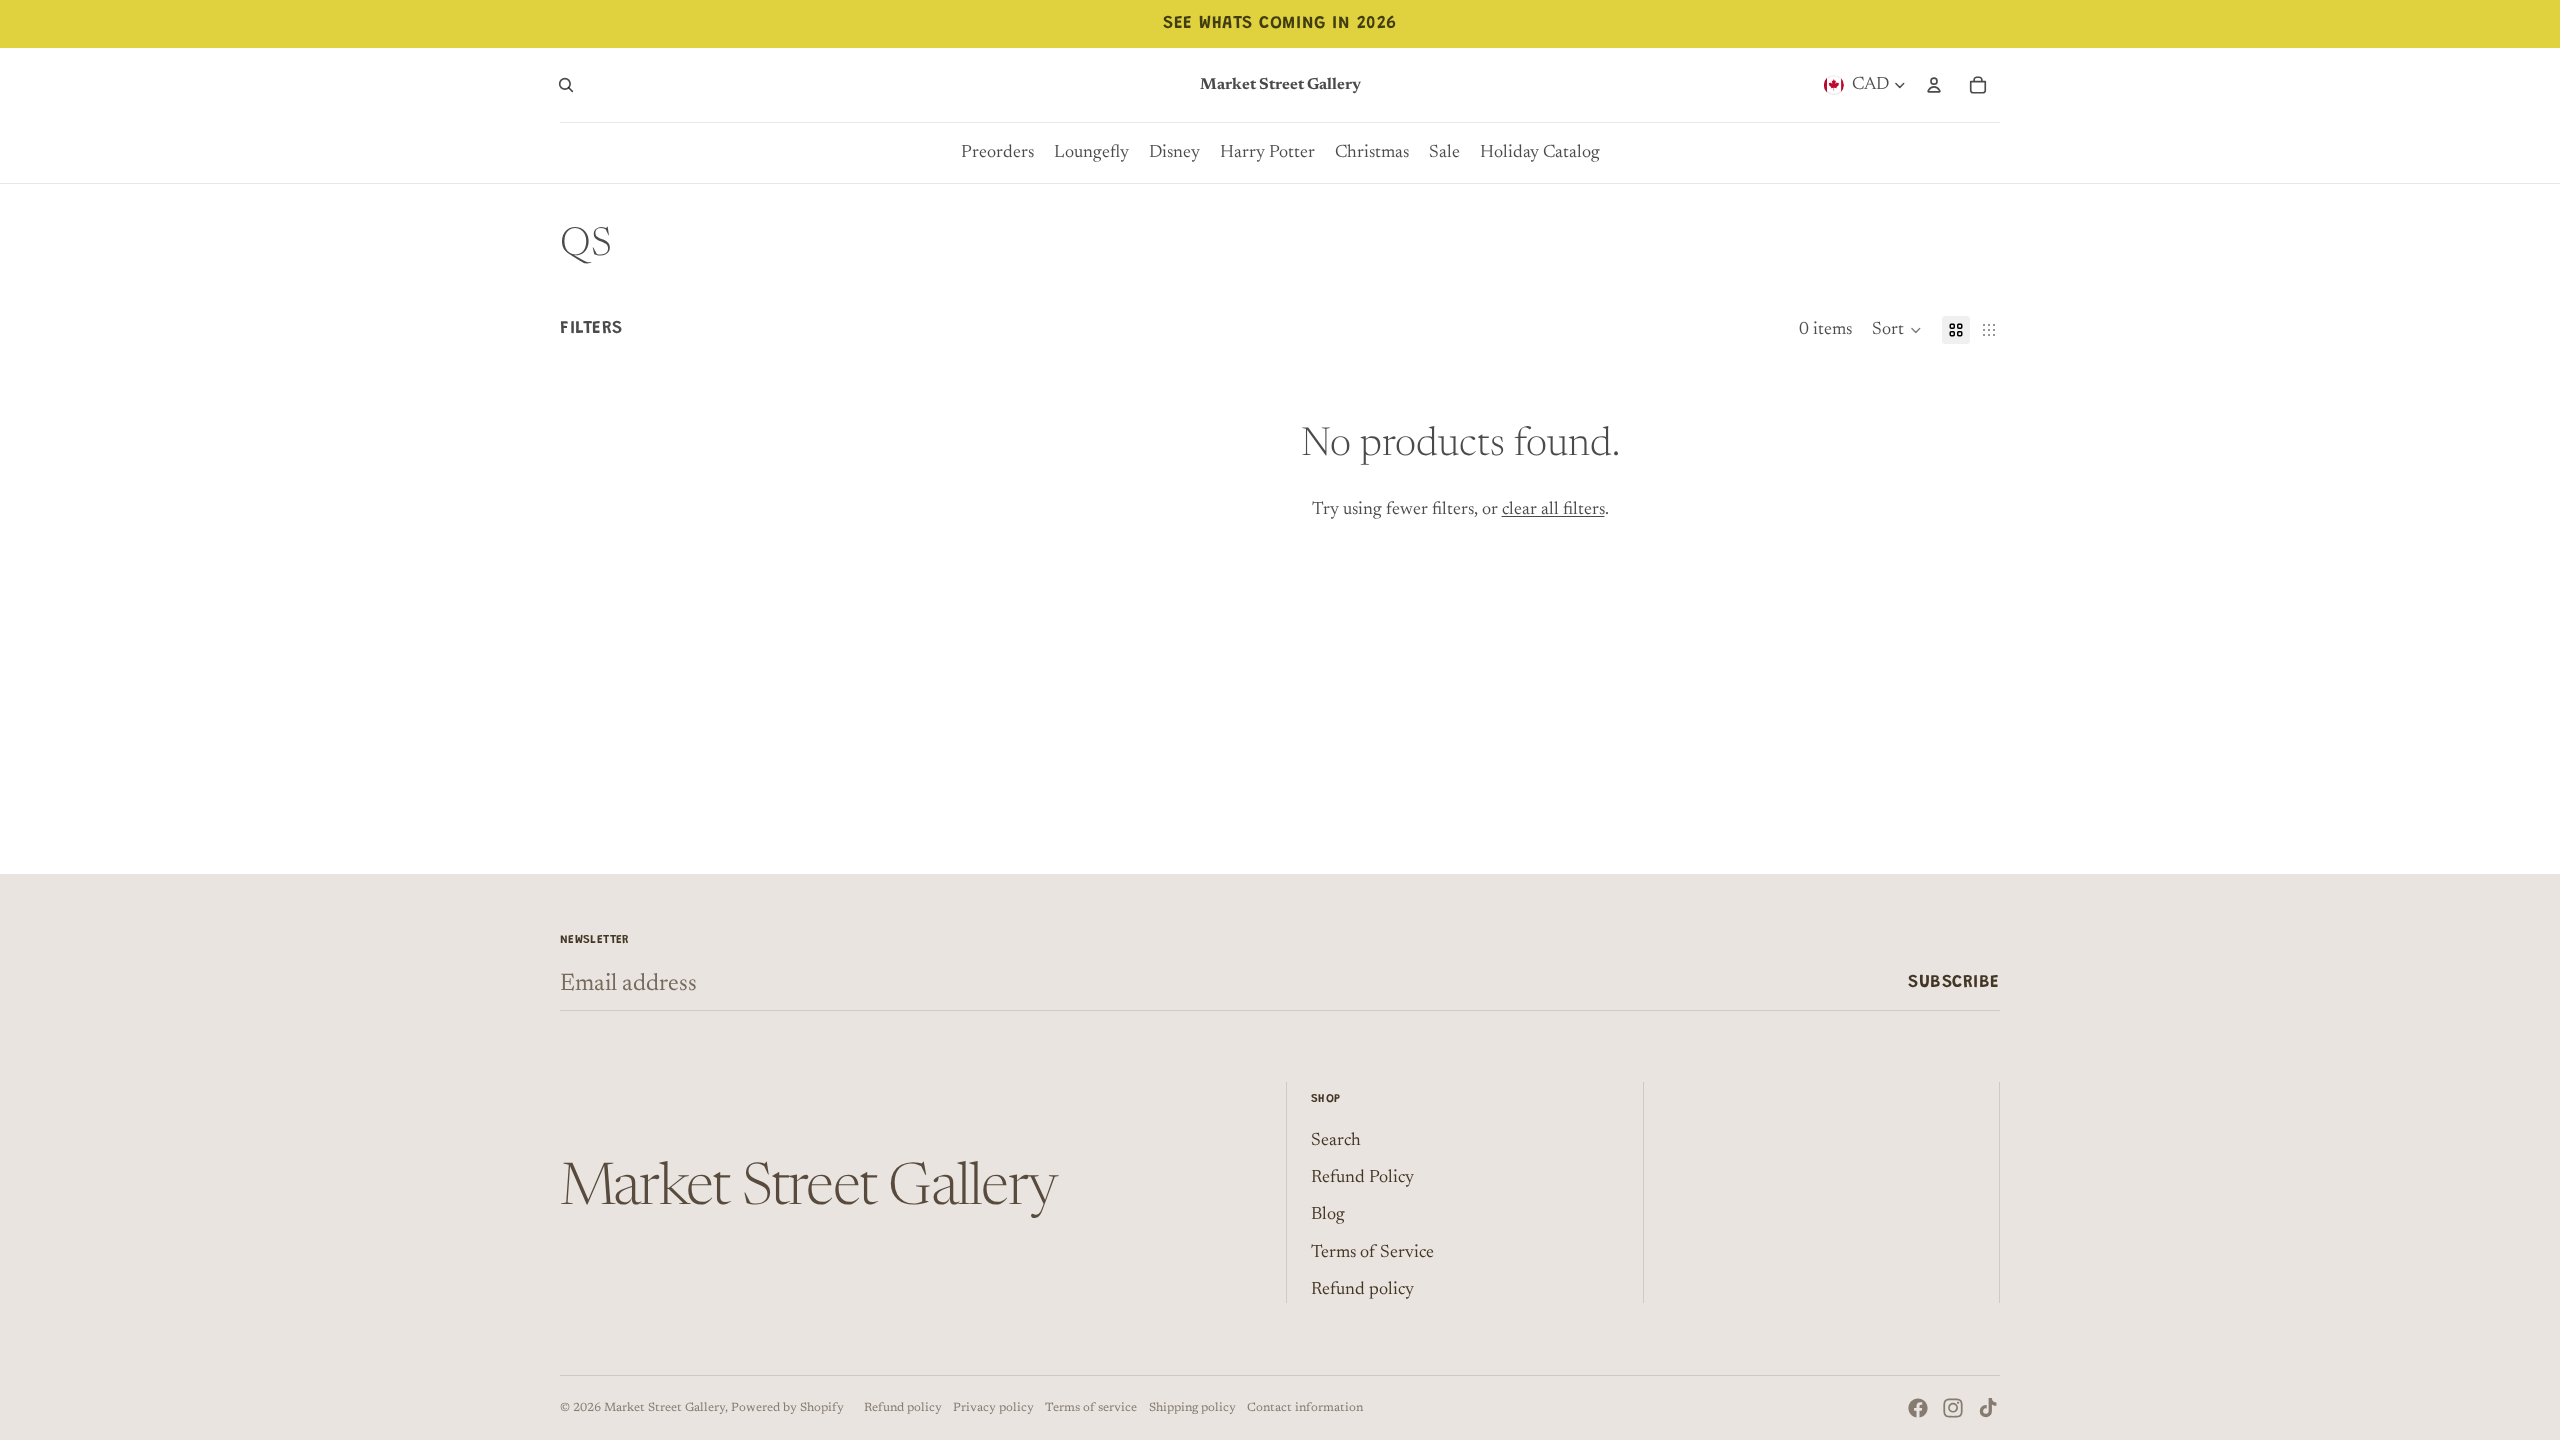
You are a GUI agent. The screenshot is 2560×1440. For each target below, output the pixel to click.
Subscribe (1954, 983)
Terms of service (1091, 1408)
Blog (1328, 1215)
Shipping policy (1192, 1408)
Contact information (1305, 1408)
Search (1336, 1141)
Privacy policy (993, 1408)
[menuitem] (997, 153)
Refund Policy (1362, 1178)
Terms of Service (1372, 1253)
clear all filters (1553, 510)
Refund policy (1362, 1290)
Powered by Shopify (787, 1408)
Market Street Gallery (664, 1408)
